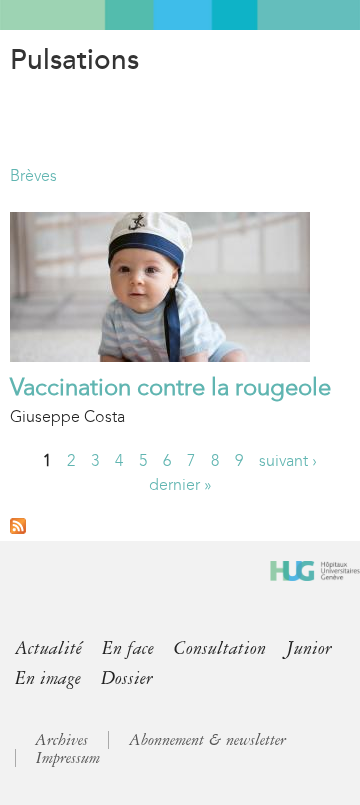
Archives (61, 740)
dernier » (180, 484)
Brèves (33, 175)
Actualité (48, 648)
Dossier (127, 678)
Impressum (68, 758)
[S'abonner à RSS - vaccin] (18, 528)
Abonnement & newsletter (207, 740)
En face (128, 648)
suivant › (288, 460)
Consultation (220, 648)
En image (48, 678)
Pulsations (74, 60)
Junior (309, 648)
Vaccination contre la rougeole (170, 387)
